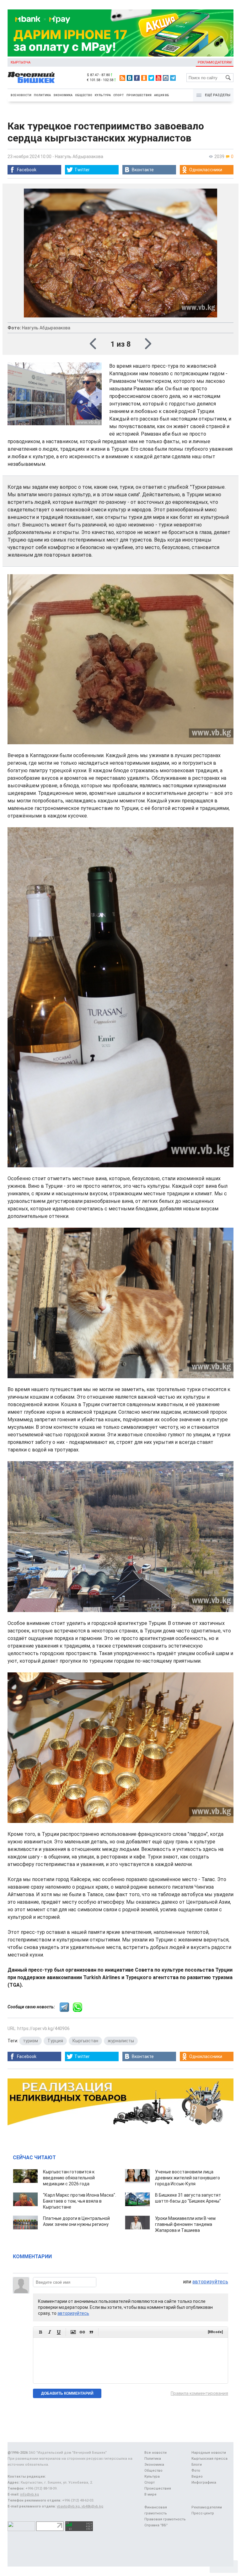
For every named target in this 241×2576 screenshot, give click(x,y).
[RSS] (122, 78)
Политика (42, 95)
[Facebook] (137, 78)
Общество (84, 95)
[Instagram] (166, 78)
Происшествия (139, 95)
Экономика (63, 95)
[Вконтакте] (130, 78)
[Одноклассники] (144, 78)
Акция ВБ (162, 95)
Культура (103, 95)
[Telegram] (173, 78)
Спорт (119, 95)
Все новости (21, 95)
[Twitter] (151, 78)
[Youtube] (158, 78)
